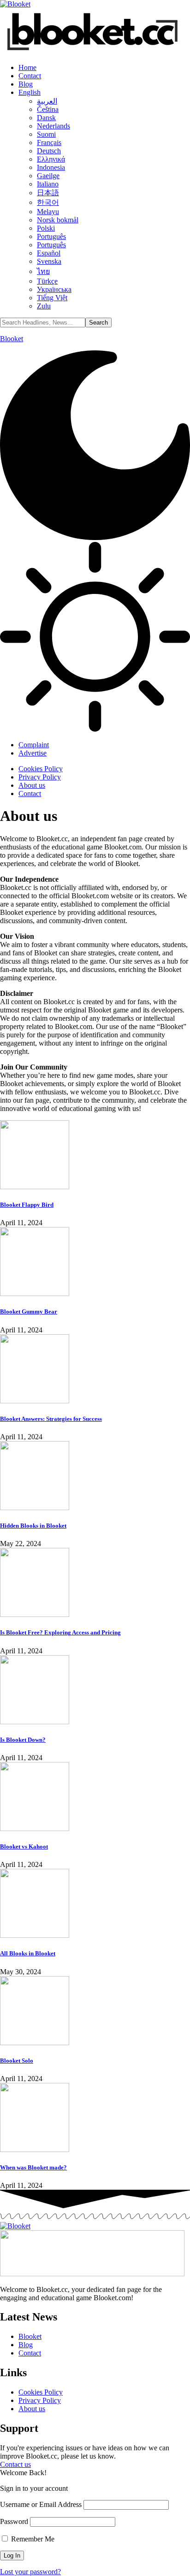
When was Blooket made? (33, 2167)
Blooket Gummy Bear (29, 1311)
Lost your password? (30, 2572)
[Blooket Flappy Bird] (35, 1187)
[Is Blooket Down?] (35, 1722)
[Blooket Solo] (35, 2043)
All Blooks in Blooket (28, 1953)
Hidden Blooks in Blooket (33, 1526)
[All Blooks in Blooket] (35, 1935)
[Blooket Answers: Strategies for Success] (35, 1401)
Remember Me (32, 2539)
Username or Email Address (41, 2504)
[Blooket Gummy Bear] (35, 1294)
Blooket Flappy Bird (27, 1205)
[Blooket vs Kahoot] (35, 1829)
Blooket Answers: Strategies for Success (51, 1419)
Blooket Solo (17, 2061)
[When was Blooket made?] (35, 2149)
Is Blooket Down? (23, 1740)
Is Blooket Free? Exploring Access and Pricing (60, 1632)
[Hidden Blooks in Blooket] (35, 1508)
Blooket (12, 339)
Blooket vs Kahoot (24, 1846)
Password (14, 2521)
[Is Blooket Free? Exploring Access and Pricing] (35, 1614)
